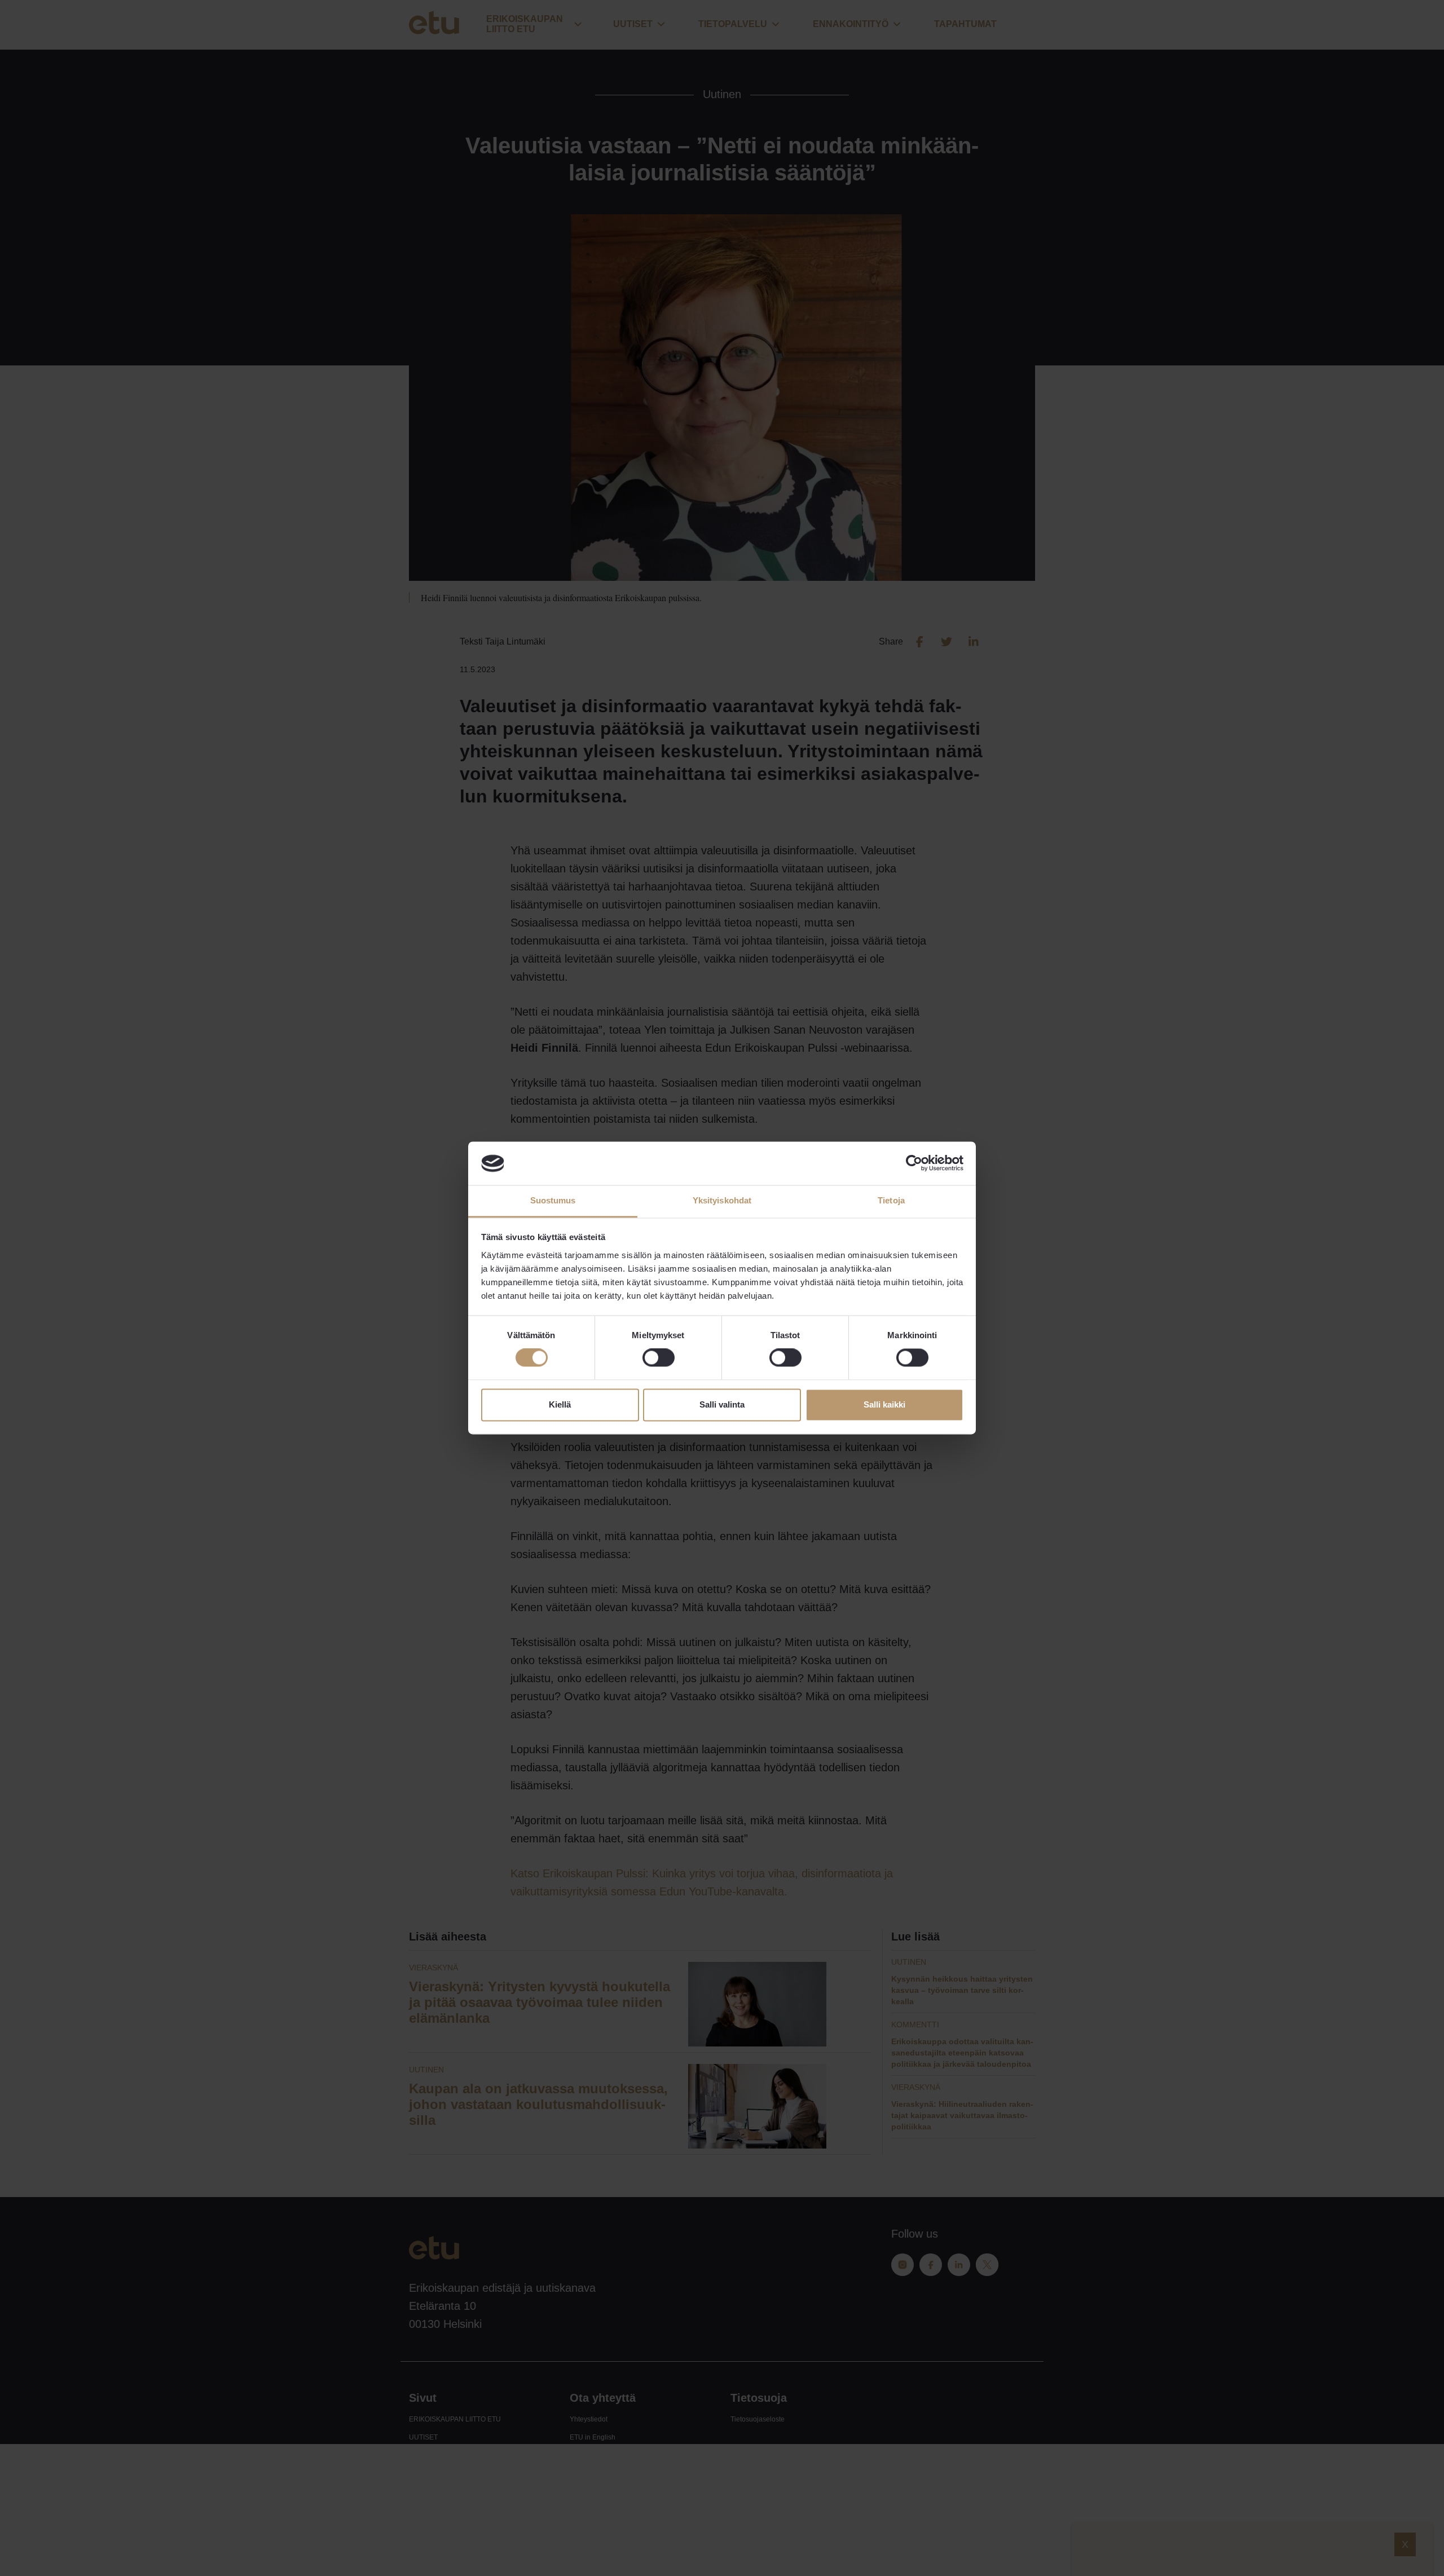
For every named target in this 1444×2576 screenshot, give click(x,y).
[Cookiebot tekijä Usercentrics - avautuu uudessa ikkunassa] (914, 1163)
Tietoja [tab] (891, 1200)
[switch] (659, 1358)
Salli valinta (722, 1404)
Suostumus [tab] (553, 1200)
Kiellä (560, 1404)
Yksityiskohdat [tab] (722, 1200)
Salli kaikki (884, 1404)
